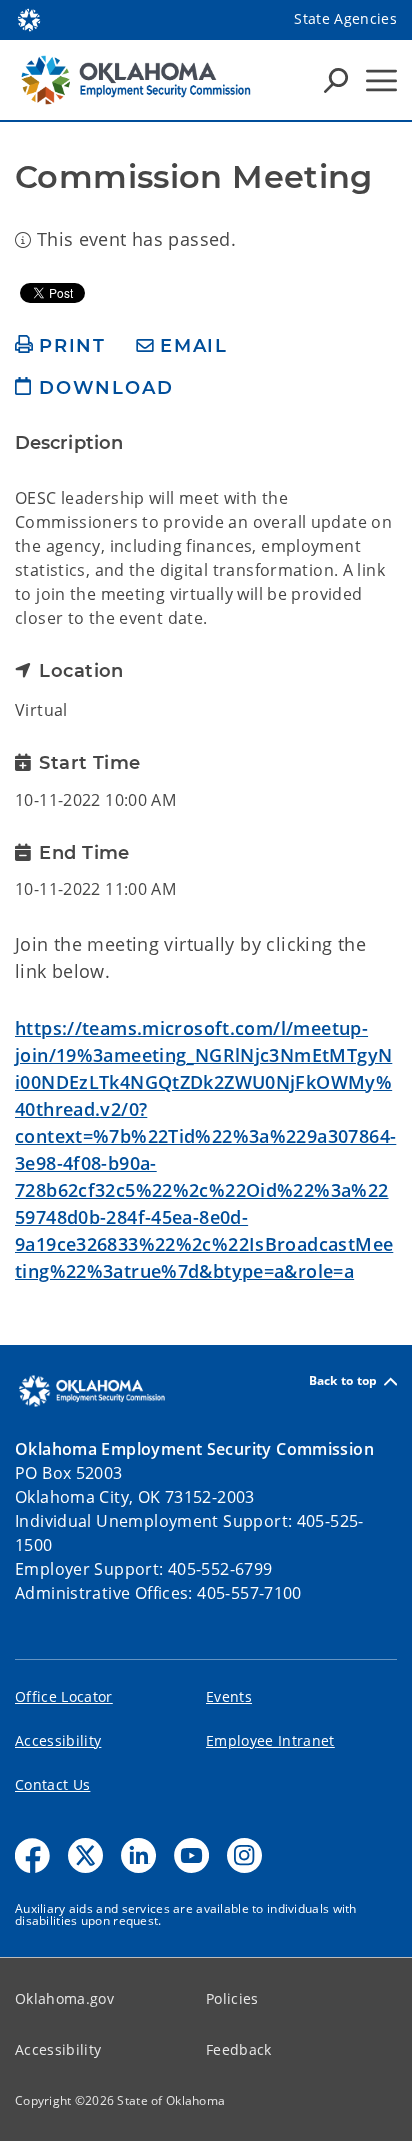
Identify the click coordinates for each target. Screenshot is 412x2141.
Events (229, 1696)
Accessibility (58, 1740)
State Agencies (345, 18)
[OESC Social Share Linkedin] (138, 1855)
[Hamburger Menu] (381, 80)
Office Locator (64, 1696)
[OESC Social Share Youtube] (191, 1855)
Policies (232, 1998)
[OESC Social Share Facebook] (32, 1855)
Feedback (239, 2049)
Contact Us (52, 1784)
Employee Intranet (270, 1740)
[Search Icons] (336, 80)
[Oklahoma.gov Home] (29, 18)
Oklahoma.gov (64, 1998)
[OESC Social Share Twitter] (85, 1855)
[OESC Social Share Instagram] (244, 1855)
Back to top (343, 1381)
